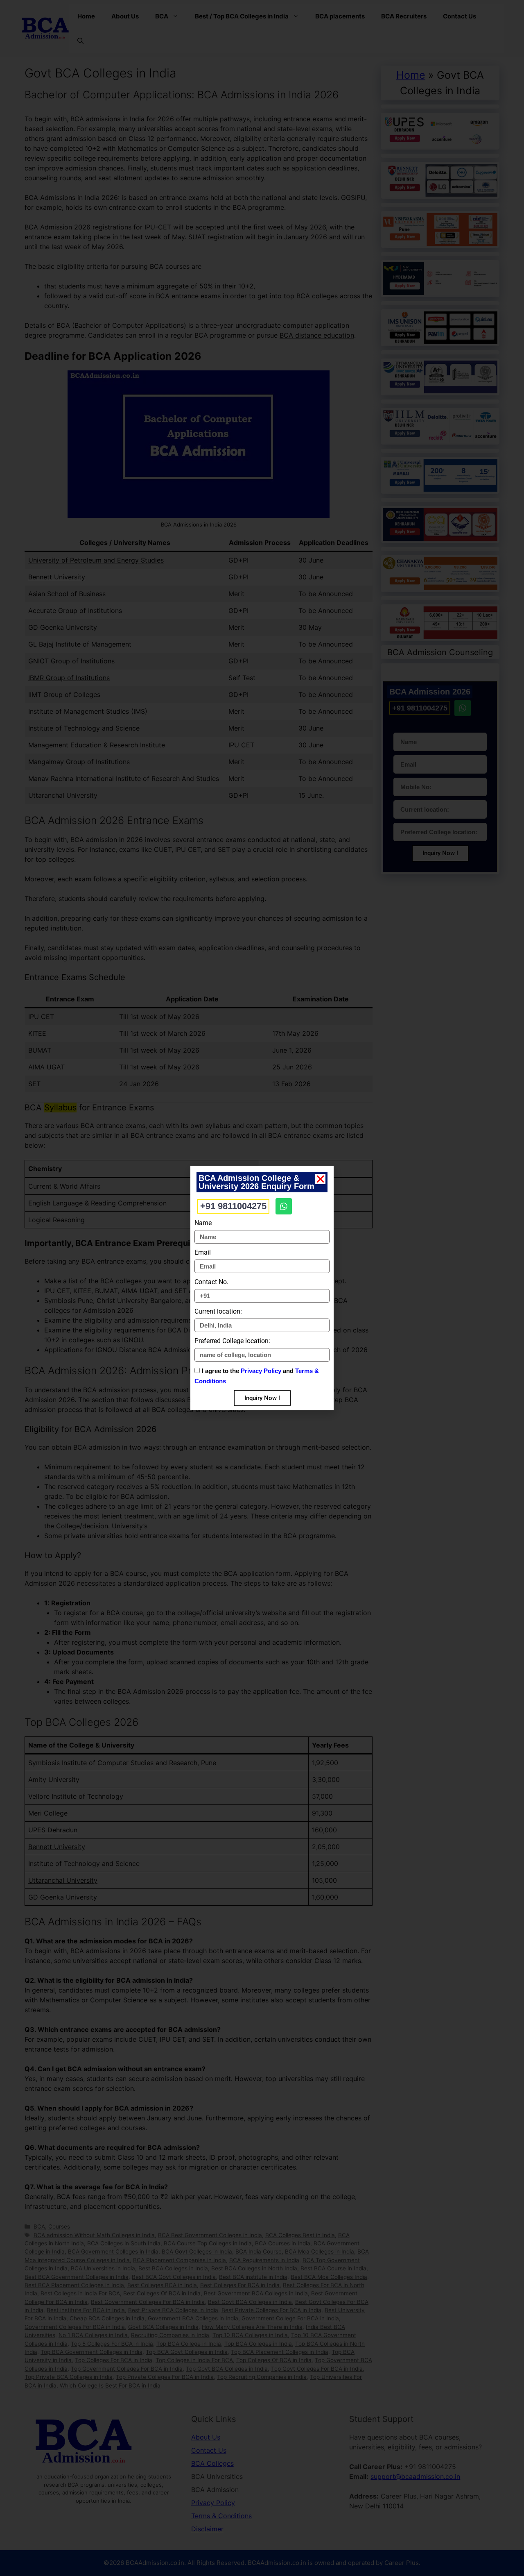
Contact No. (211, 1282)
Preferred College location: (232, 1341)
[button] (320, 1179)
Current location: (218, 1311)
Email (203, 1252)
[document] (262, 1288)
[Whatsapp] (284, 1206)
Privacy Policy (261, 1371)
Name (203, 1223)
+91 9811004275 (233, 1206)
